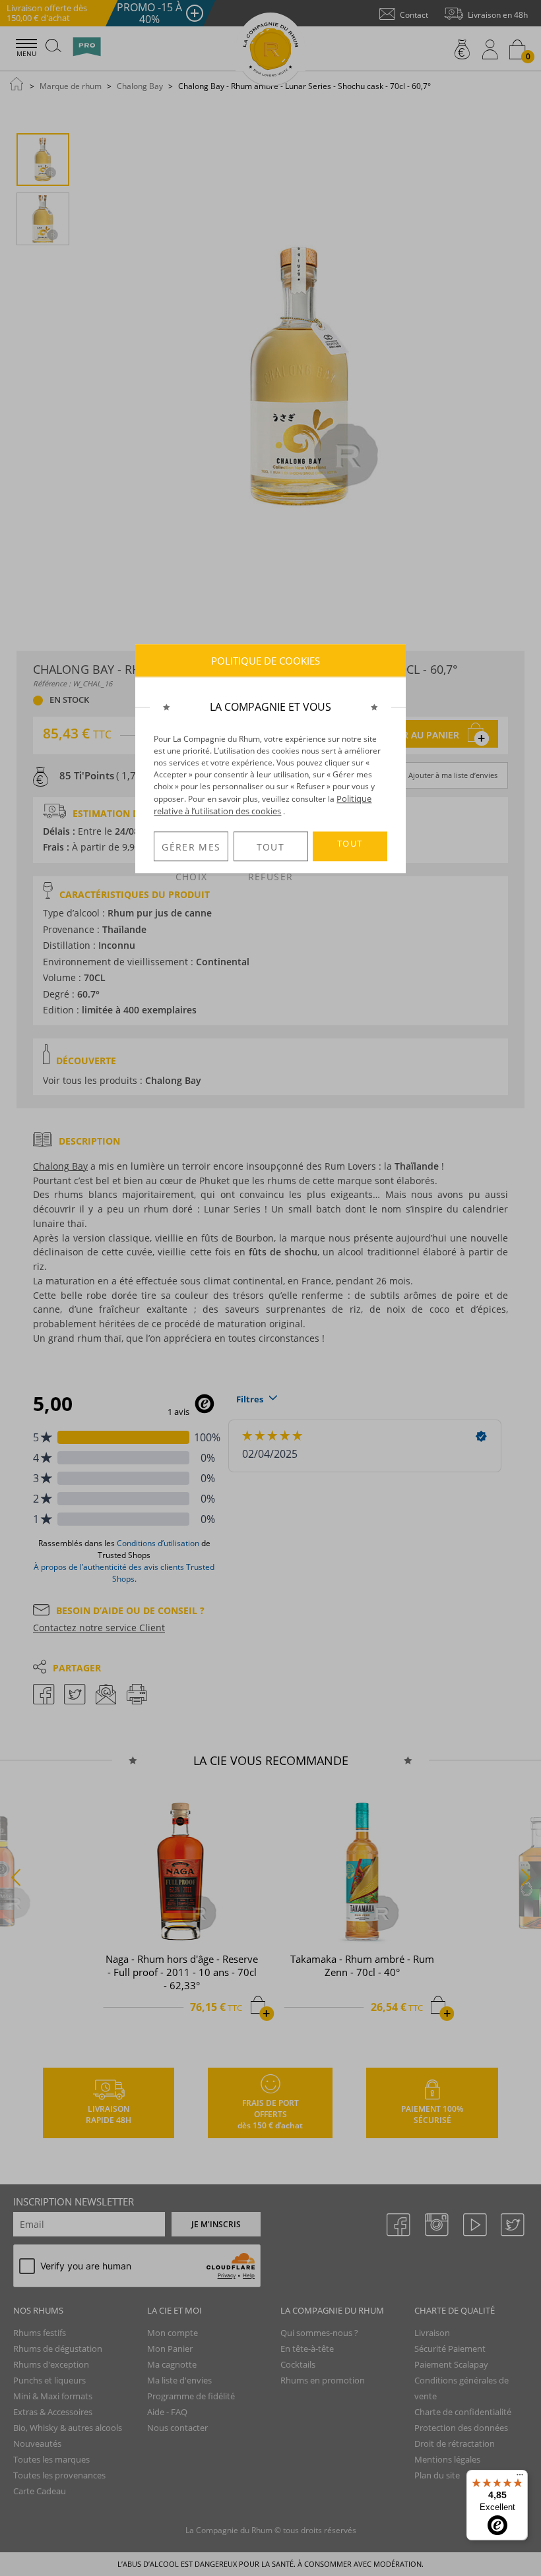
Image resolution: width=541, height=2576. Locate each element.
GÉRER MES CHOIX (191, 851)
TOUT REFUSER (270, 851)
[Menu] (520, 2478)
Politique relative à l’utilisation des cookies (263, 805)
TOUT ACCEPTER (350, 849)
